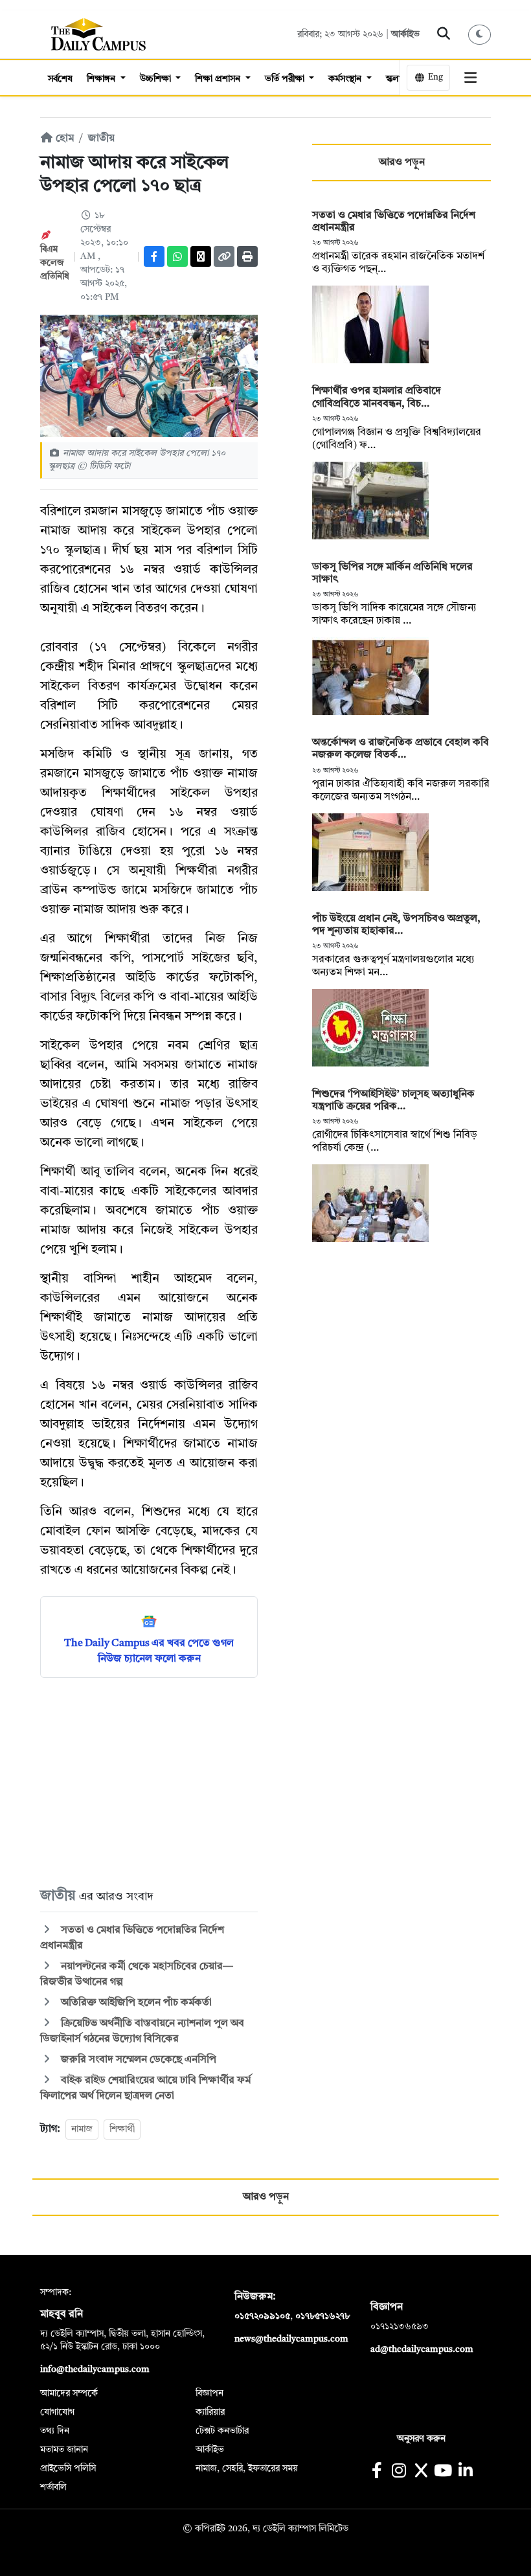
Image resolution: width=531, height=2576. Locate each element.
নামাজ (82, 2129)
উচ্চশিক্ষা (157, 79)
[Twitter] (201, 256)
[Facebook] (154, 256)
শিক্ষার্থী (122, 2129)
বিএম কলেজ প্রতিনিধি (55, 263)
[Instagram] (399, 2472)
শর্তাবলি (53, 2487)
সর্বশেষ (60, 79)
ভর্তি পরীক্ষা (286, 79)
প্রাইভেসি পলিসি (68, 2469)
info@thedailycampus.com (95, 2369)
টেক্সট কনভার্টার (222, 2431)
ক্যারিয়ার (210, 2412)
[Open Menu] (471, 78)
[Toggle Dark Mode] (480, 35)
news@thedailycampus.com (291, 2339)
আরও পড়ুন (402, 163)
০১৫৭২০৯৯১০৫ (262, 2316)
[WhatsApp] (177, 256)
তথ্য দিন (55, 2431)
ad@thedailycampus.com (422, 2349)
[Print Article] (247, 256)
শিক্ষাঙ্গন (102, 79)
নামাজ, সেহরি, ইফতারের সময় (247, 2469)
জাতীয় (101, 139)
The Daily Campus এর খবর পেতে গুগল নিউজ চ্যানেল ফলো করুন (149, 1651)
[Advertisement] (149, 1781)
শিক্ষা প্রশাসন (219, 79)
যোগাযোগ (57, 2412)
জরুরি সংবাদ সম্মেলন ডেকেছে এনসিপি (137, 2060)
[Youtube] (443, 2472)
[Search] (444, 34)
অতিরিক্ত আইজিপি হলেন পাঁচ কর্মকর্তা (135, 2003)
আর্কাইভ (405, 34)
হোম (63, 139)
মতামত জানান (64, 2450)
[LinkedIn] (465, 2472)
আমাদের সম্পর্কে (69, 2393)
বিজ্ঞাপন (209, 2393)
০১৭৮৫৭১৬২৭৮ (322, 2316)
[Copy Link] (224, 256)
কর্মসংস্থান (346, 79)
